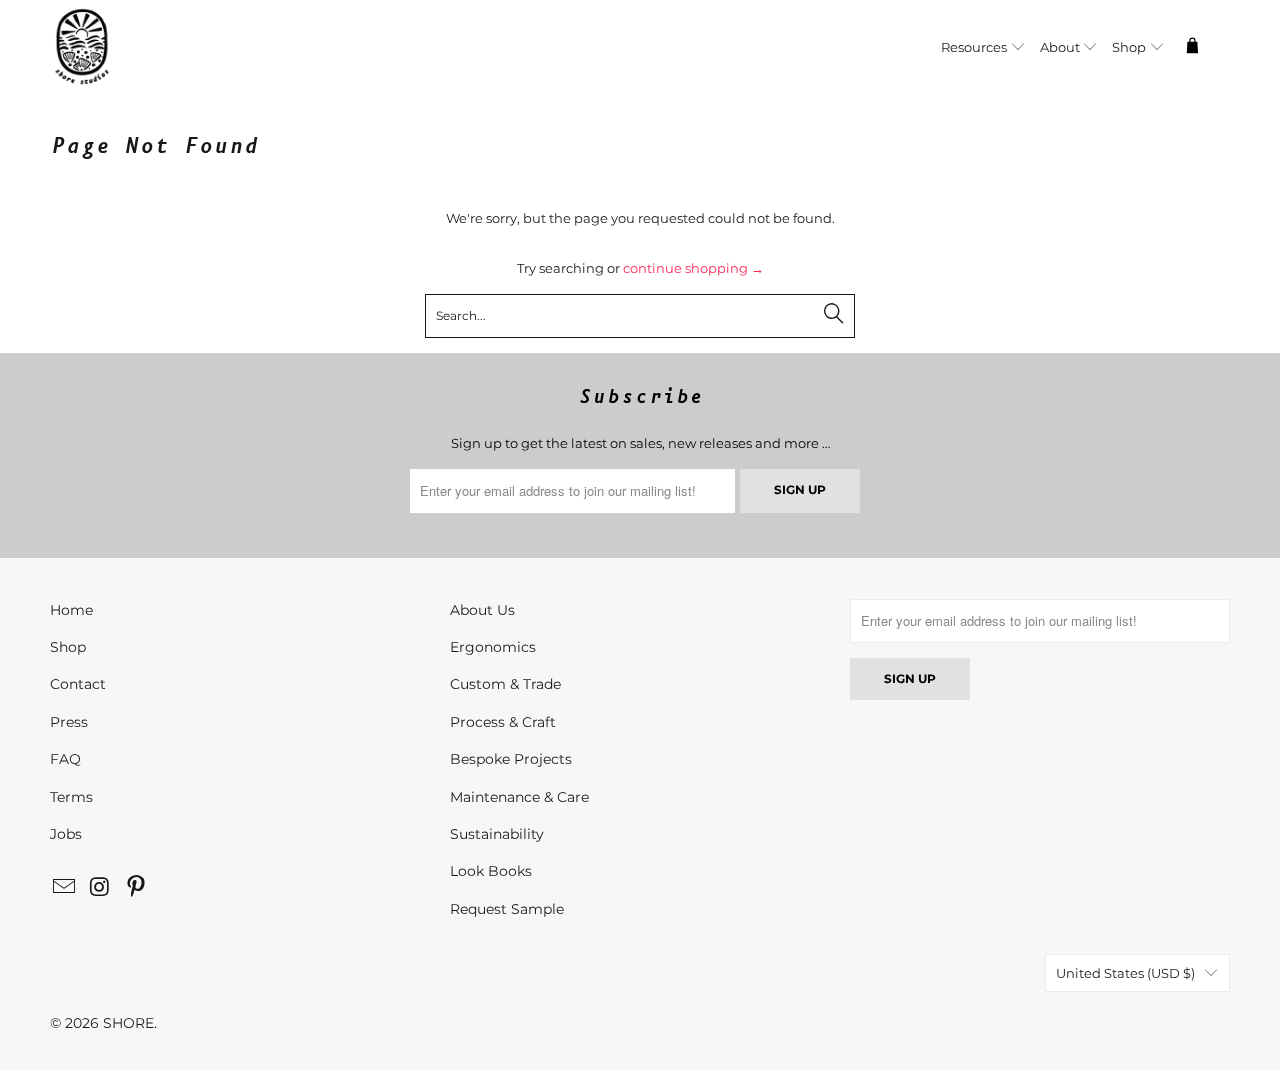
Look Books (491, 871)
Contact (78, 684)
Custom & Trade (505, 684)
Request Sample (507, 909)
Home (71, 610)
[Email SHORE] (65, 888)
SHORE (128, 1023)
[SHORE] (132, 48)
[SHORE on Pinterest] (136, 888)
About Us (482, 610)
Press (69, 722)
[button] (983, 48)
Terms (71, 797)
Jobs (66, 834)
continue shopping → (693, 268)
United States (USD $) (1125, 973)
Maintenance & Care (519, 797)
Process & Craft (503, 722)
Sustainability (497, 834)
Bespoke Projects (511, 759)
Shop (68, 647)
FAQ (65, 759)
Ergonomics (493, 647)
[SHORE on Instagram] (101, 888)
